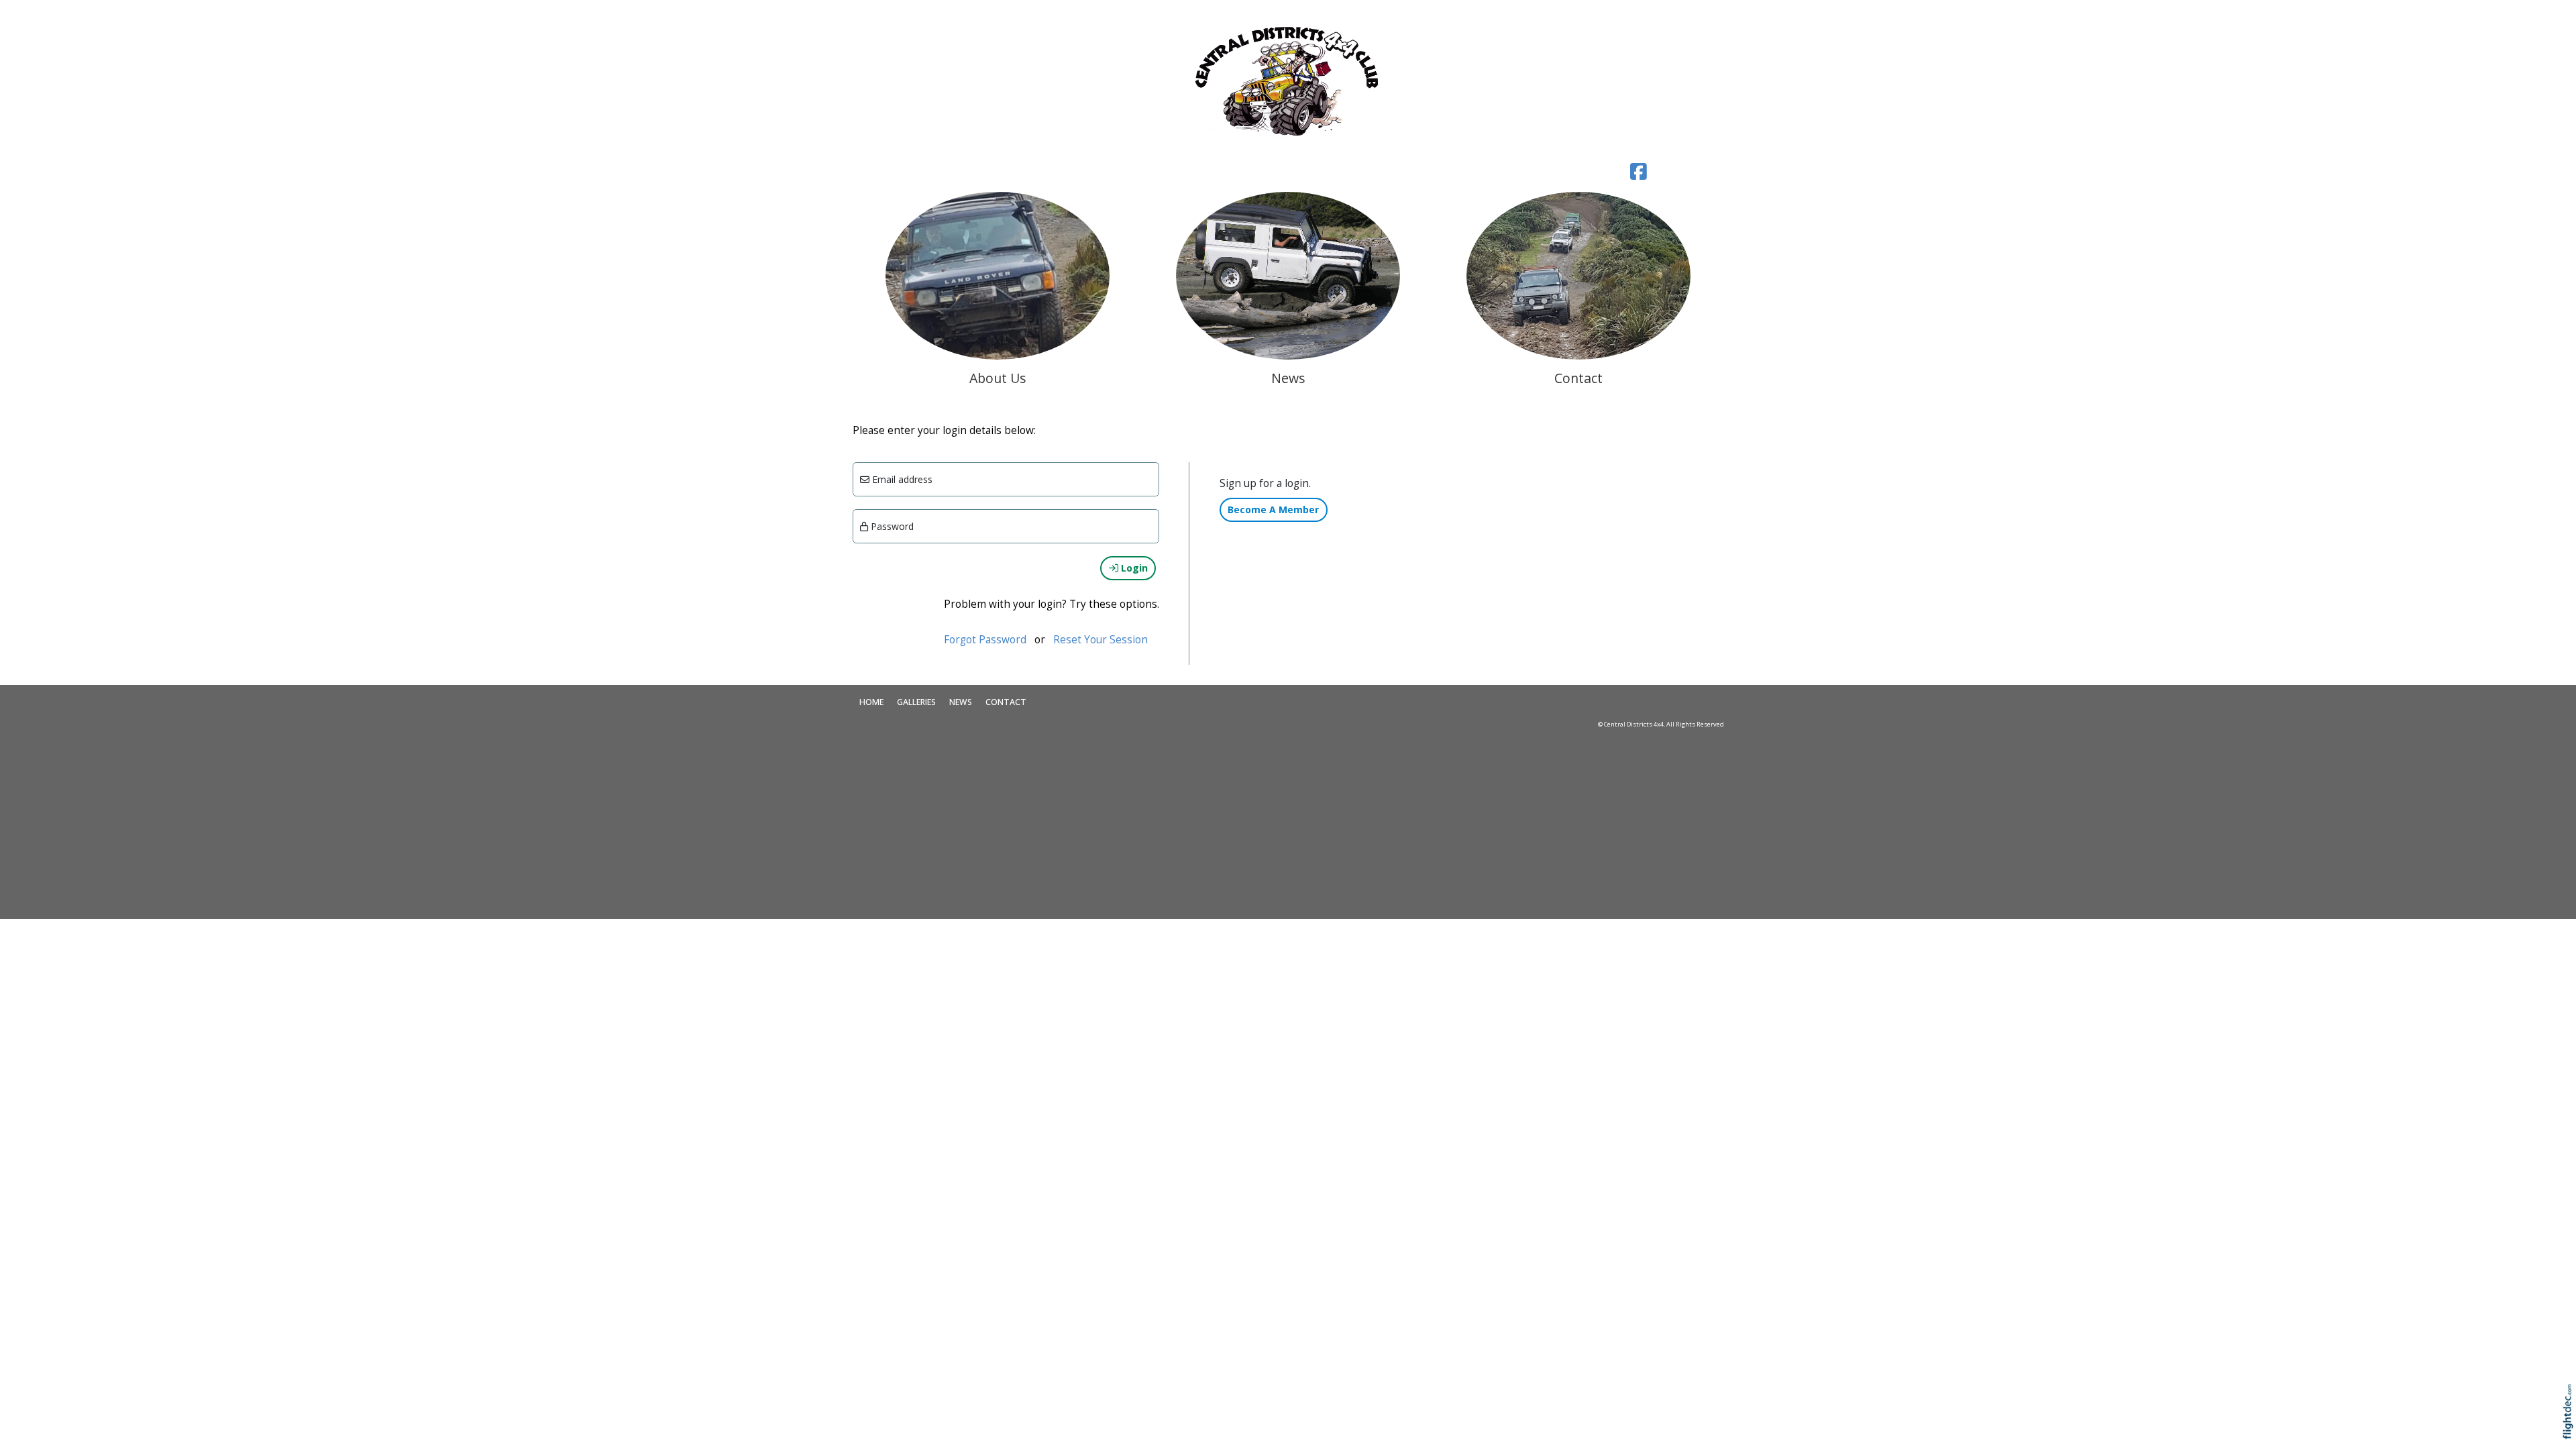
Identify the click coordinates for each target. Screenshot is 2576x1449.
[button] (2571, 1429)
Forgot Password (985, 640)
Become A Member (1273, 509)
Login (1133, 568)
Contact (1006, 702)
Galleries (916, 702)
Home (871, 702)
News (961, 702)
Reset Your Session (1101, 640)
